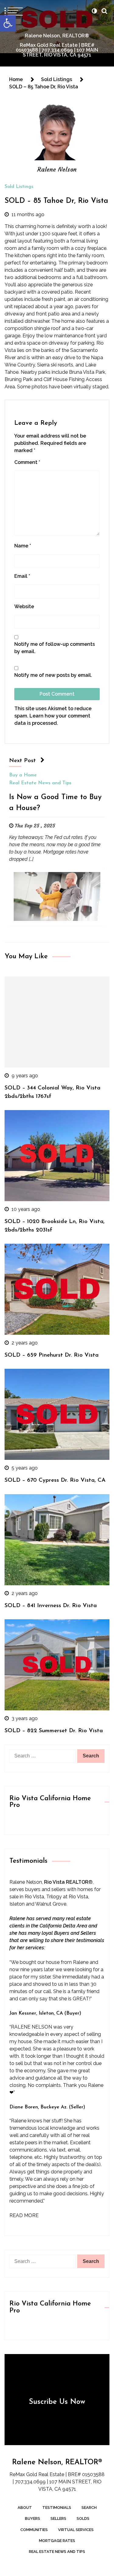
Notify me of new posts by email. (53, 675)
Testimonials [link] (57, 2508)
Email (22, 576)
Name (23, 546)
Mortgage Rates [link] (57, 2541)
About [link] (25, 2508)
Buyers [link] (33, 2518)
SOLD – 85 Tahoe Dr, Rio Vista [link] (56, 201)
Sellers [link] (58, 2518)
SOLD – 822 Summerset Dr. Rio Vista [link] (54, 1731)
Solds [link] (83, 2518)
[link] (8, 23)
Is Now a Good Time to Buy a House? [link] (55, 803)
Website (24, 607)
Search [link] (89, 2508)
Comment (27, 462)
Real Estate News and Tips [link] (40, 783)
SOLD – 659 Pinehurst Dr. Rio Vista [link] (52, 1355)
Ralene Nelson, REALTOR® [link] (57, 36)
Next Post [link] (22, 761)
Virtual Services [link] (76, 2530)
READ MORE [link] (24, 2215)
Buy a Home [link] (23, 775)
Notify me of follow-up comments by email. (55, 648)
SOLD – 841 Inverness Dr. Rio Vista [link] (51, 1606)
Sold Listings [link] (19, 187)
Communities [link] (34, 2530)
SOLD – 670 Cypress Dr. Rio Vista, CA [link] (55, 1480)
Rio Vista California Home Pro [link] (50, 1802)
